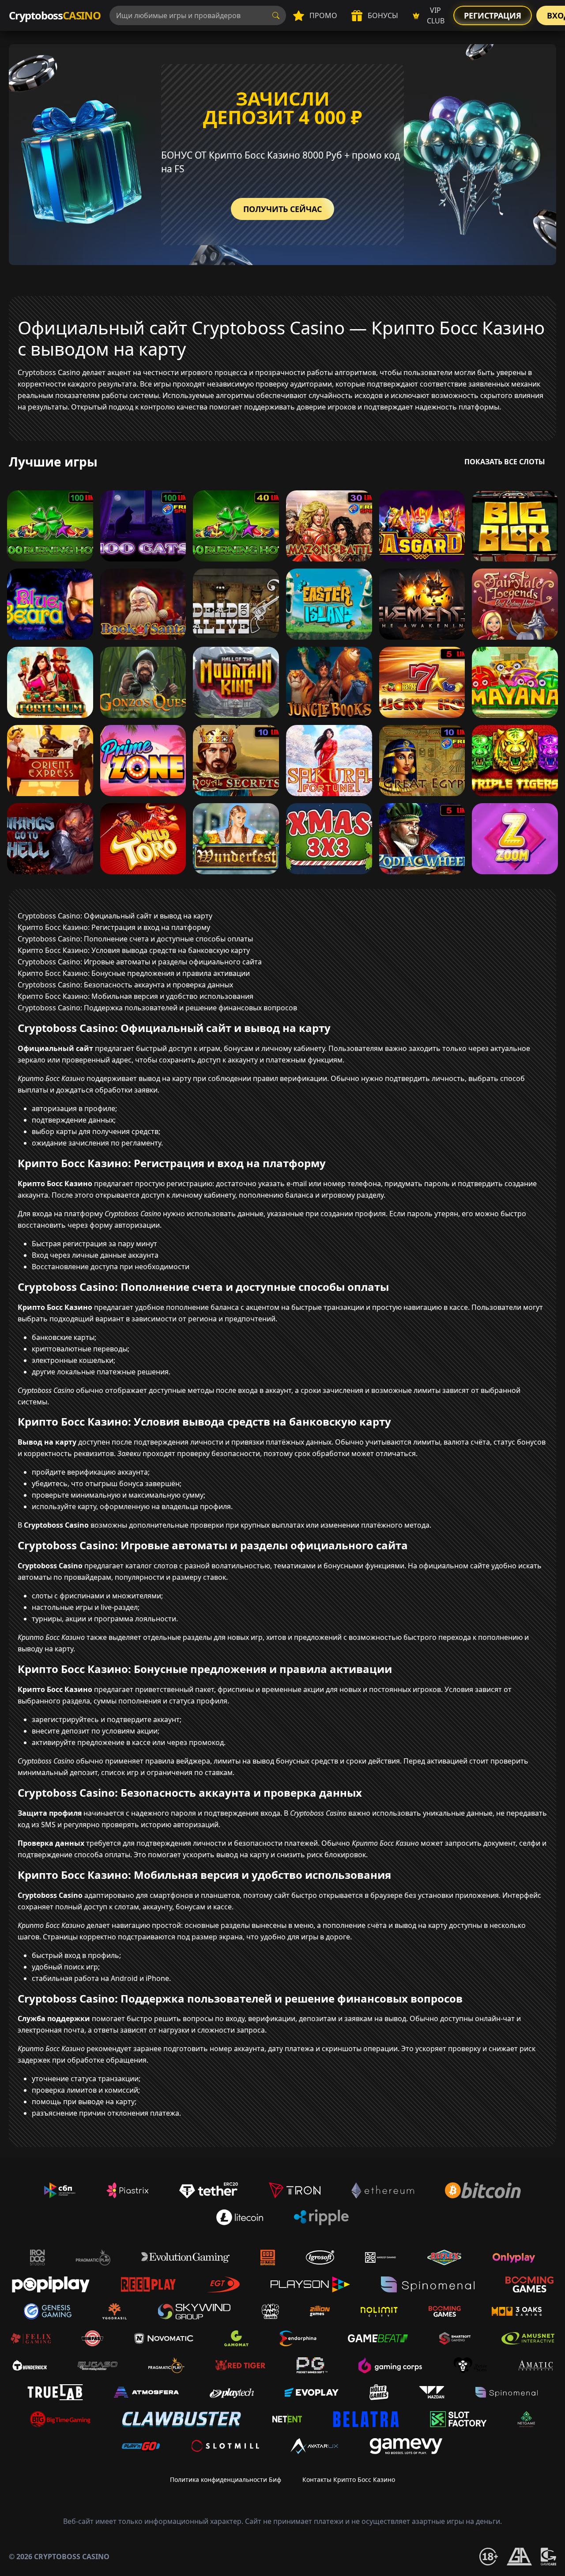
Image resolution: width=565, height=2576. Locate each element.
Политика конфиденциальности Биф (226, 2479)
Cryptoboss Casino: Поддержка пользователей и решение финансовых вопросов (157, 1008)
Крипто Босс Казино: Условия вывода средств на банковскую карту (134, 950)
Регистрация (493, 15)
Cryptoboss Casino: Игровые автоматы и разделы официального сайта (140, 962)
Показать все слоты (505, 462)
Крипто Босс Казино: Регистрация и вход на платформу (114, 927)
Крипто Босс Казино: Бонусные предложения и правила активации (134, 973)
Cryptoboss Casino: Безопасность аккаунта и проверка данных (125, 985)
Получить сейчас (282, 209)
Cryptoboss (55, 15)
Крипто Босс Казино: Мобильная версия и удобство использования (136, 996)
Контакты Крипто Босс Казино (349, 2479)
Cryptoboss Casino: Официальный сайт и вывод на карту (115, 916)
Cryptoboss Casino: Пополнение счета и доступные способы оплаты (135, 939)
